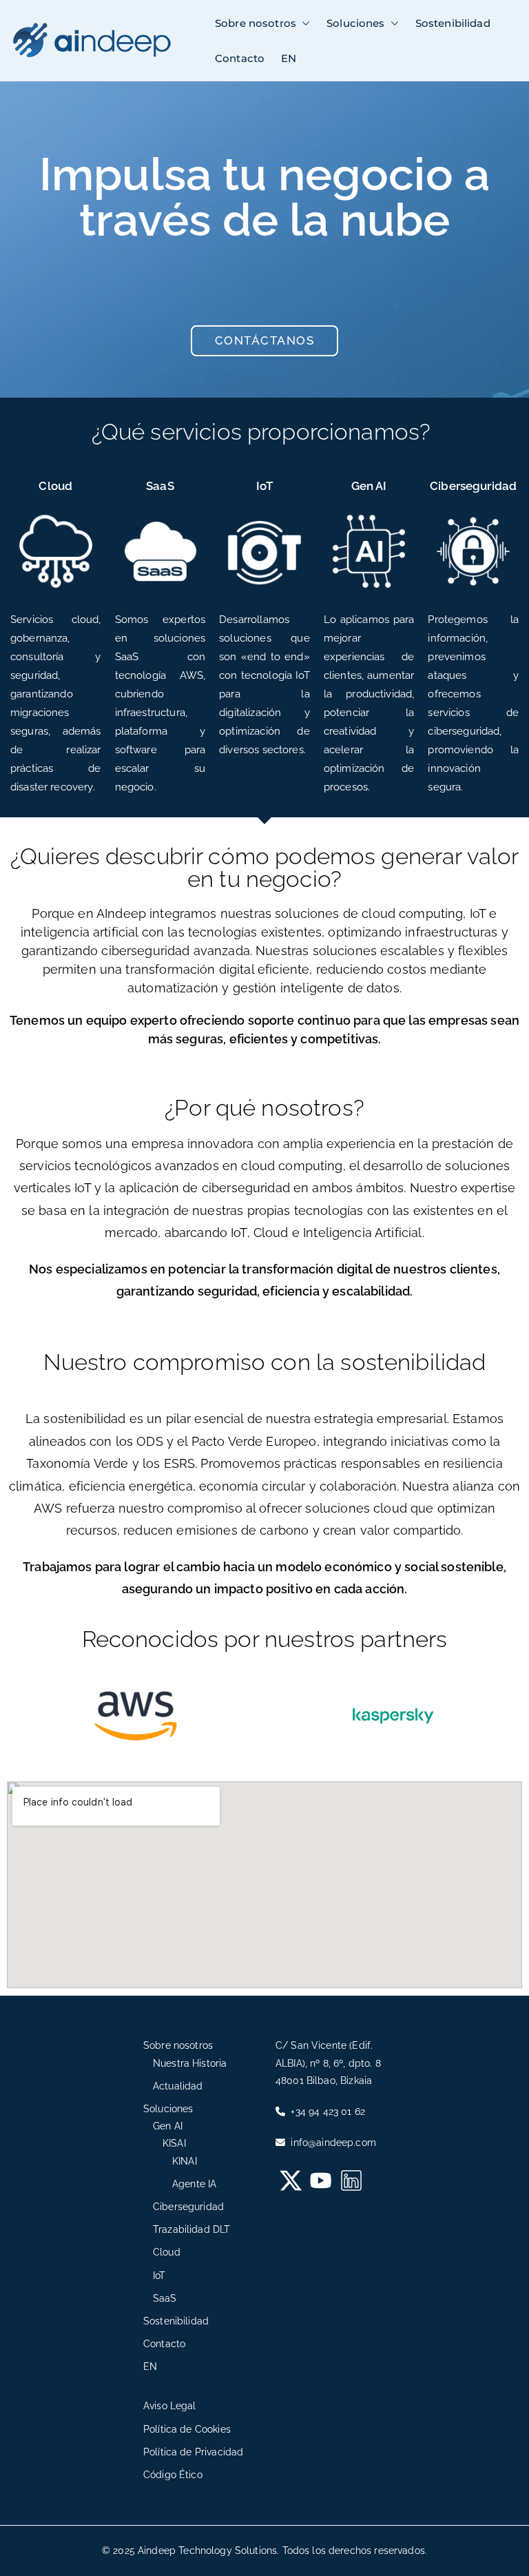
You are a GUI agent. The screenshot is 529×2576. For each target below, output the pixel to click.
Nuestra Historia (190, 2063)
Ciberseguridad (473, 486)
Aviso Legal (170, 2406)
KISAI (174, 2143)
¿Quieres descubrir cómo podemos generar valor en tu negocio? (265, 868)
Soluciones (356, 23)
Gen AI (369, 486)
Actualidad (178, 2086)
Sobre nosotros (256, 23)
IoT (264, 486)
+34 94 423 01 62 (326, 2112)
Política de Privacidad (193, 2452)
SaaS (160, 486)
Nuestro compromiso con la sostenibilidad (265, 1362)
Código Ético (173, 2475)
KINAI (185, 2161)
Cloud (55, 486)
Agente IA (194, 2184)
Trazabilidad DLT (191, 2229)
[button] (303, 23)
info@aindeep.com (332, 2143)
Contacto (240, 58)
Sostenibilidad (453, 23)
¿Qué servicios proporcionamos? (261, 432)
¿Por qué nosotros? (264, 1108)
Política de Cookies (187, 2429)
